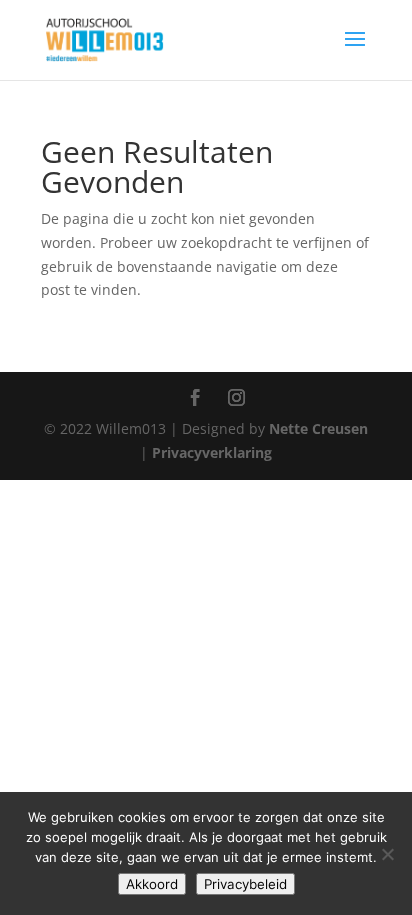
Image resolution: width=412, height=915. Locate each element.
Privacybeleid (245, 884)
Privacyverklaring (212, 452)
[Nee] (387, 854)
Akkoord (152, 884)
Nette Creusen (318, 428)
